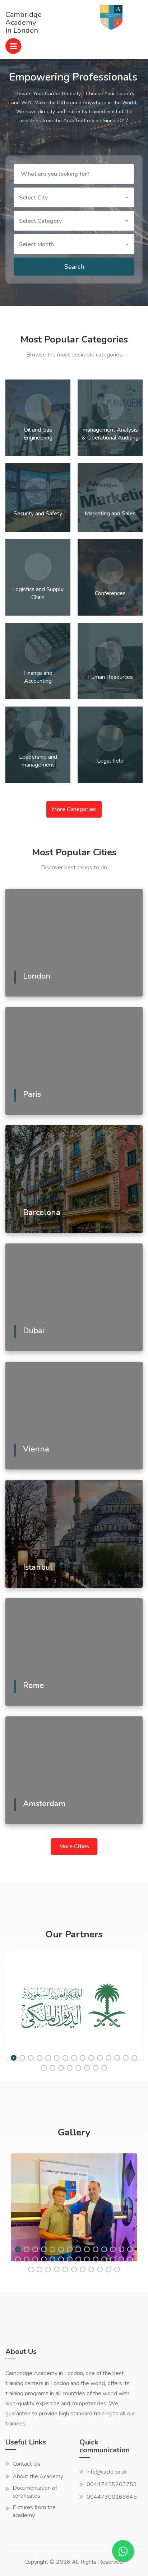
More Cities (74, 1846)
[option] (74, 2007)
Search (74, 267)
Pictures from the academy (34, 2511)
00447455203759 (112, 2484)
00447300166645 (112, 2497)
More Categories (74, 809)
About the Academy (38, 2476)
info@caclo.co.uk (107, 2472)
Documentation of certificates (35, 2492)
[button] (74, 197)
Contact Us (26, 2464)
